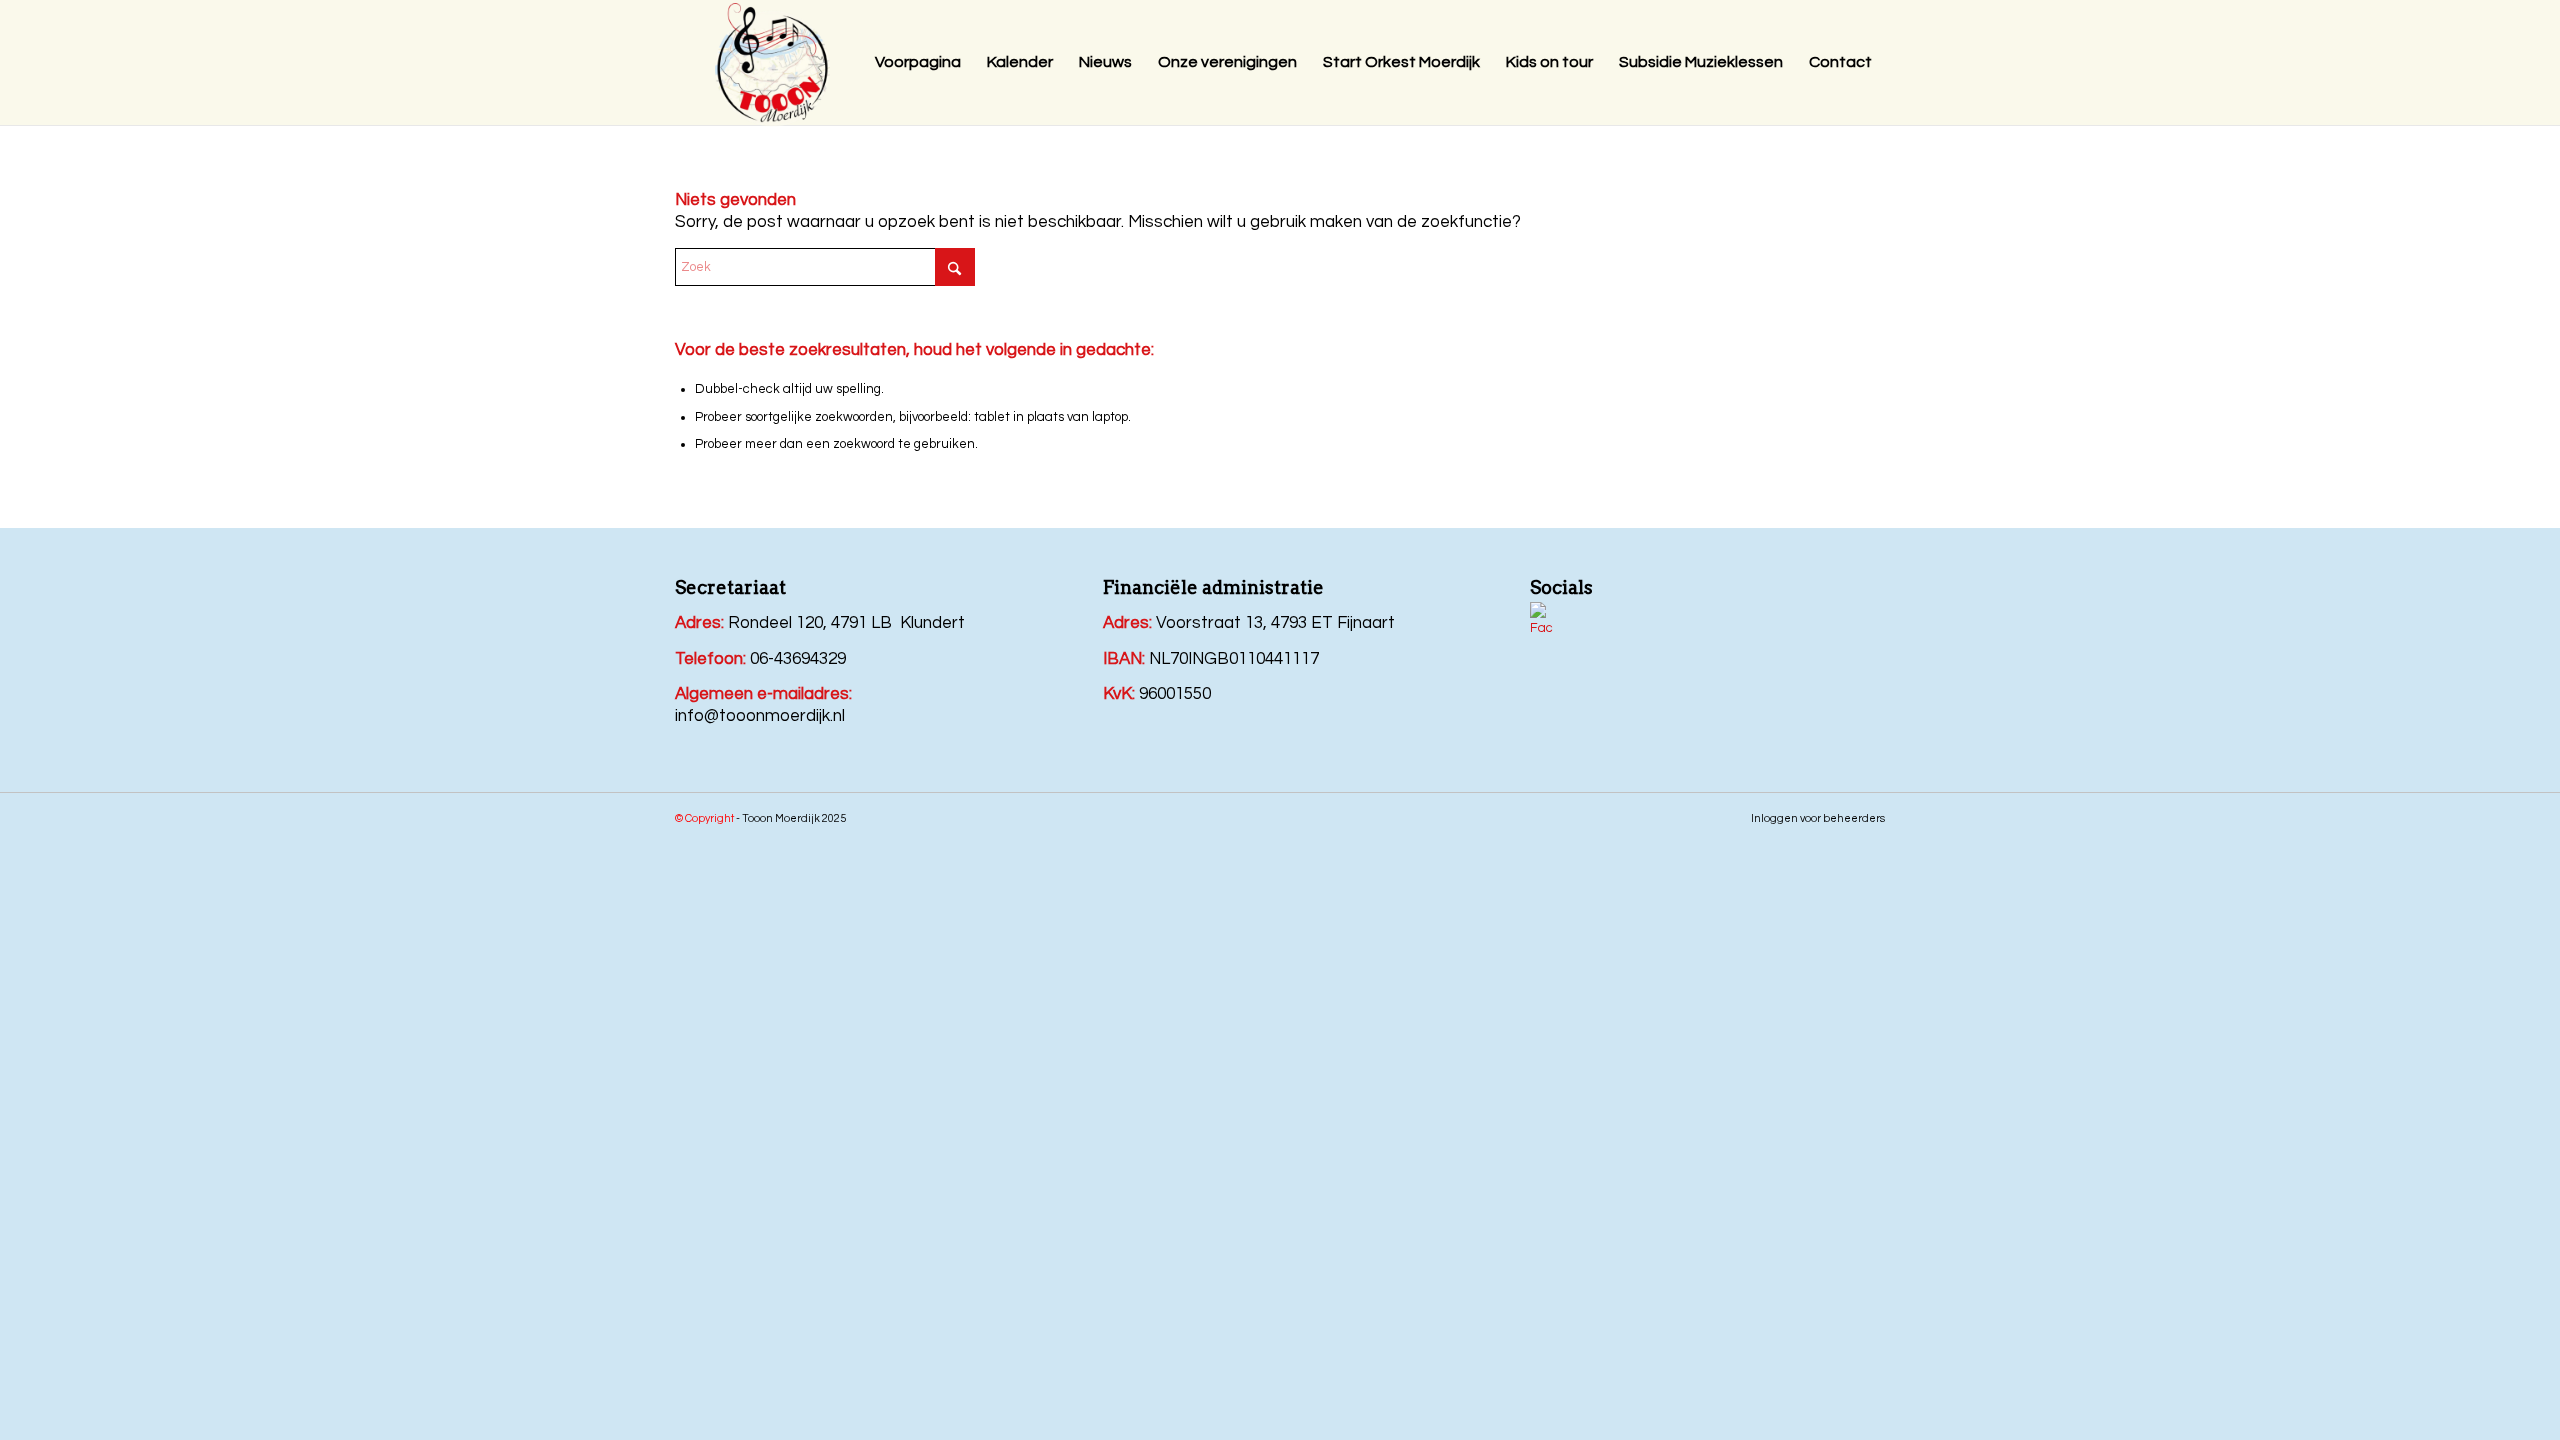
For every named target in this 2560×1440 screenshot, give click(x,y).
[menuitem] (918, 62)
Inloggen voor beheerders (1818, 818)
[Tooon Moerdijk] (772, 65)
